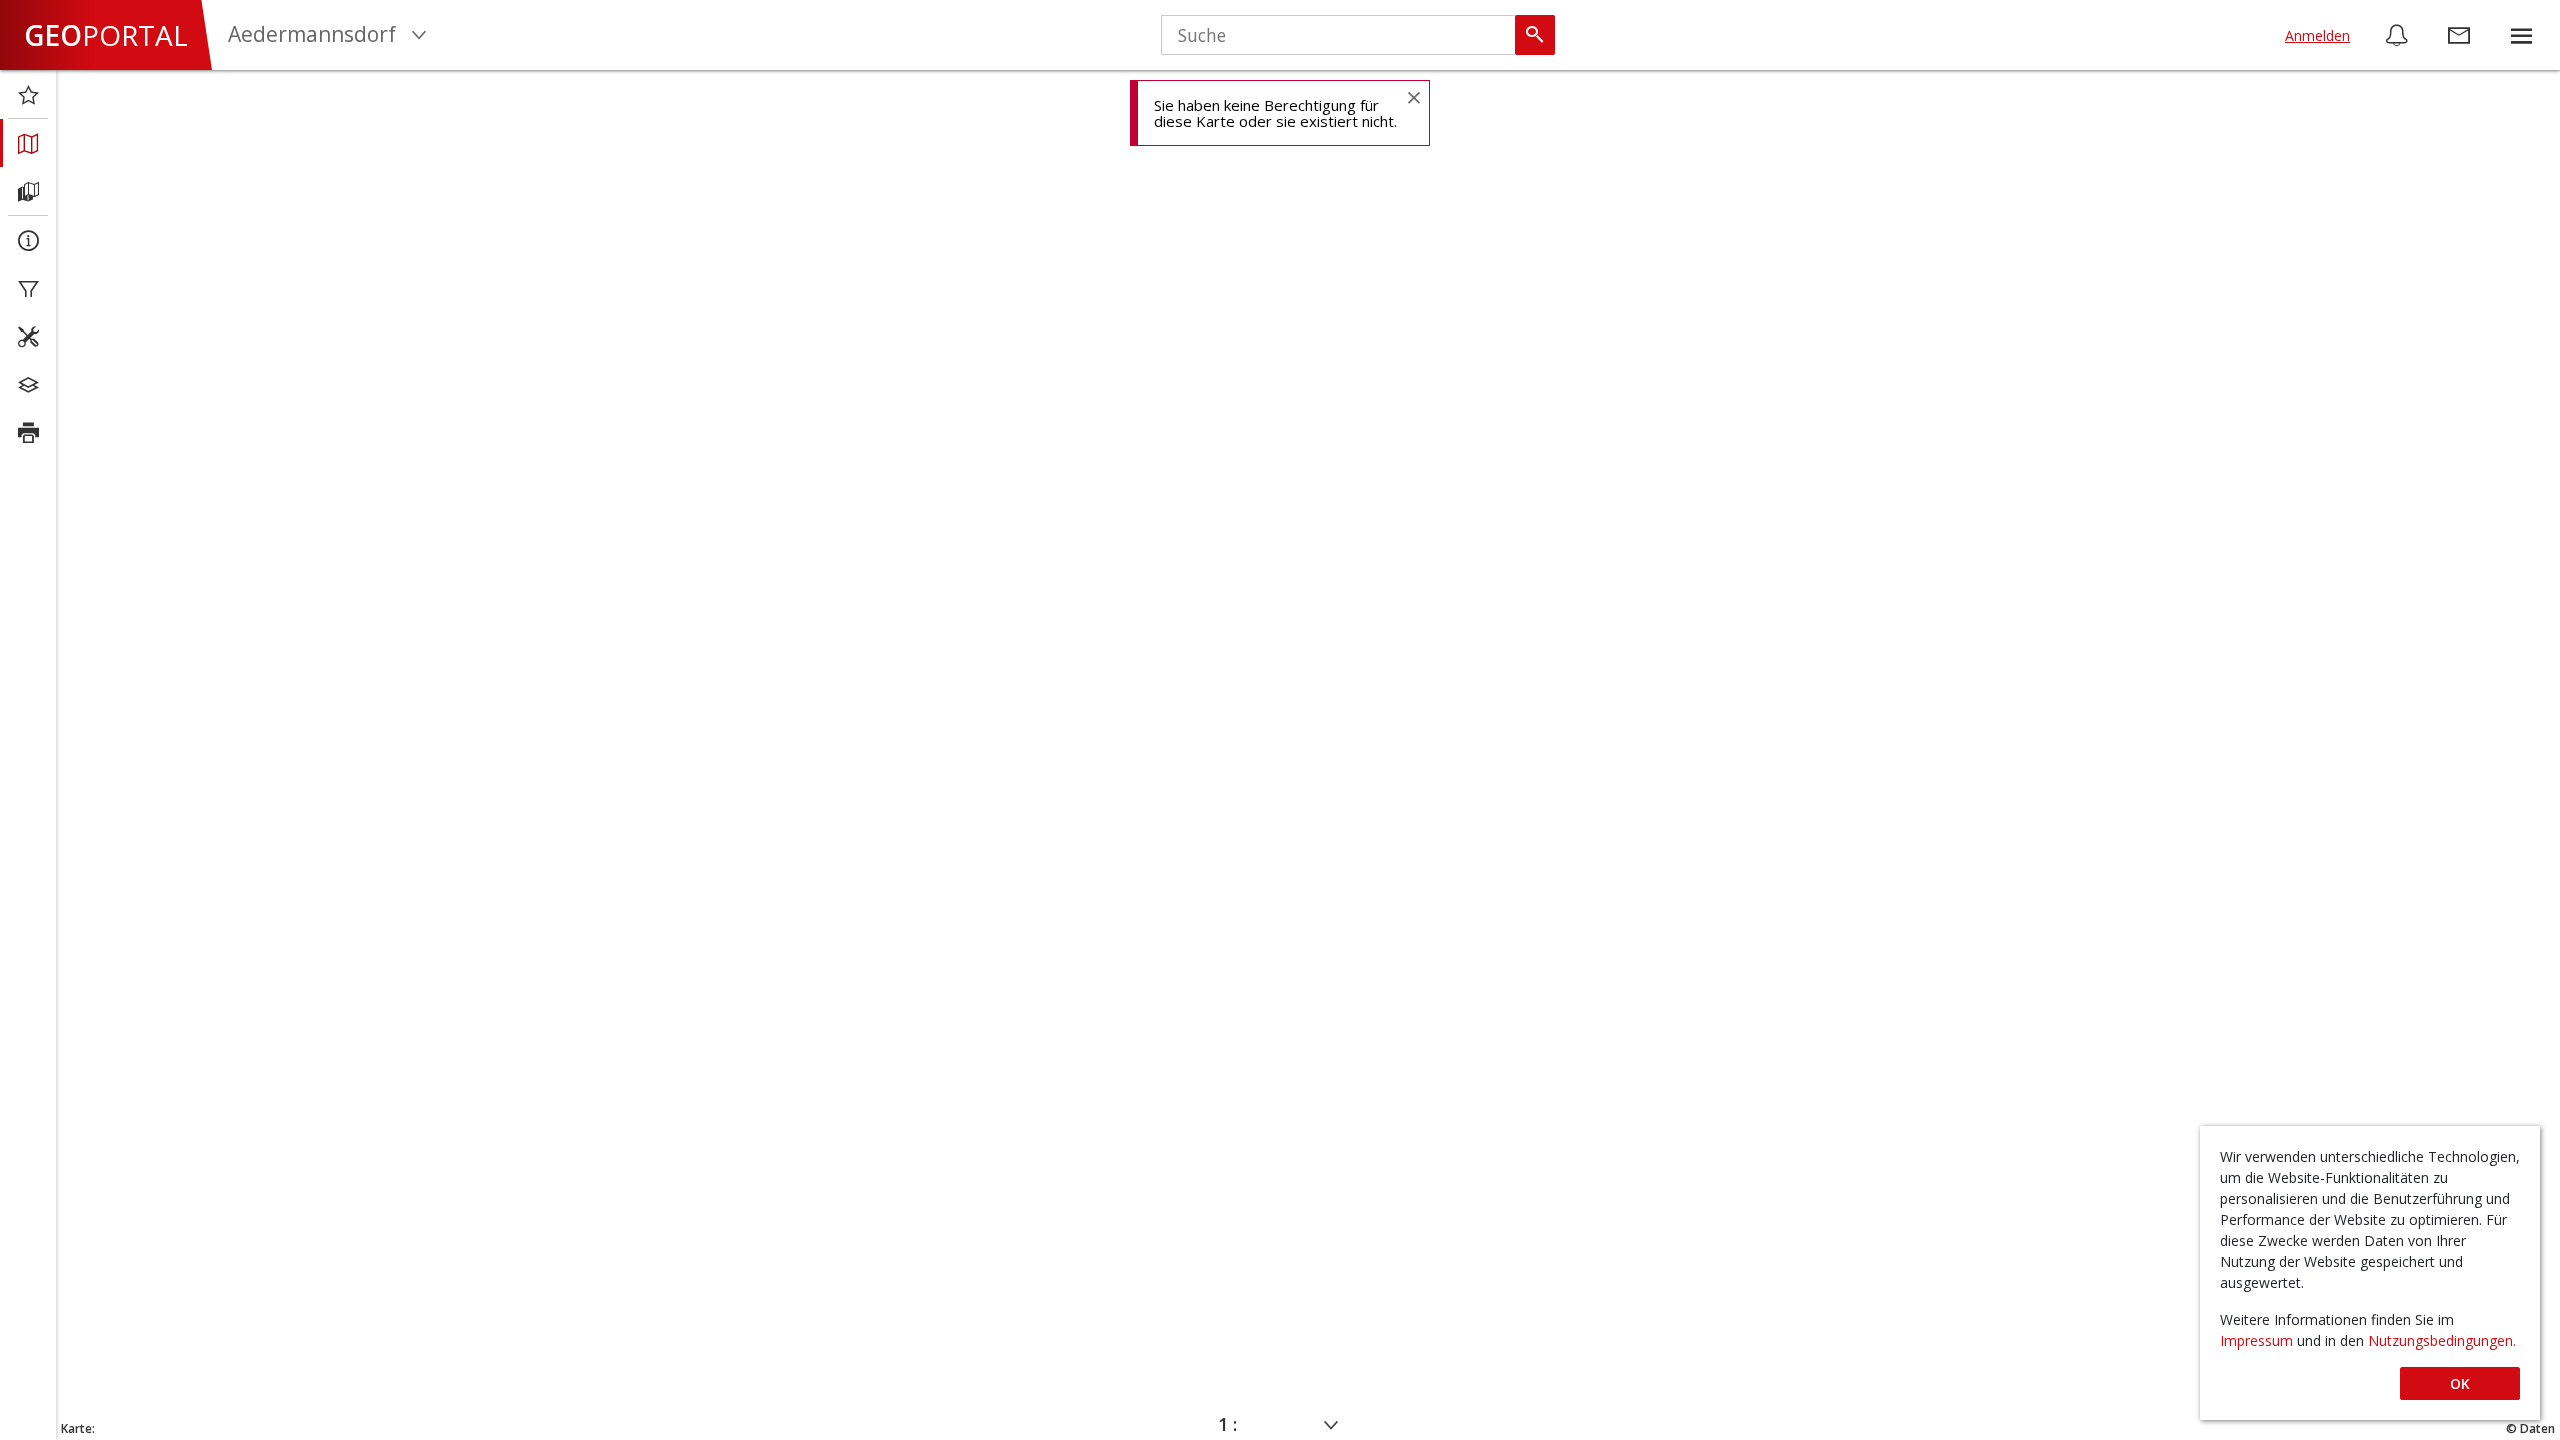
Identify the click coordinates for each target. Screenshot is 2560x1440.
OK (2460, 1383)
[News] (2397, 35)
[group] (2521, 35)
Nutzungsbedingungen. (2442, 1340)
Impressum (2258, 1340)
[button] (2521, 35)
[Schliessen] (1413, 96)
